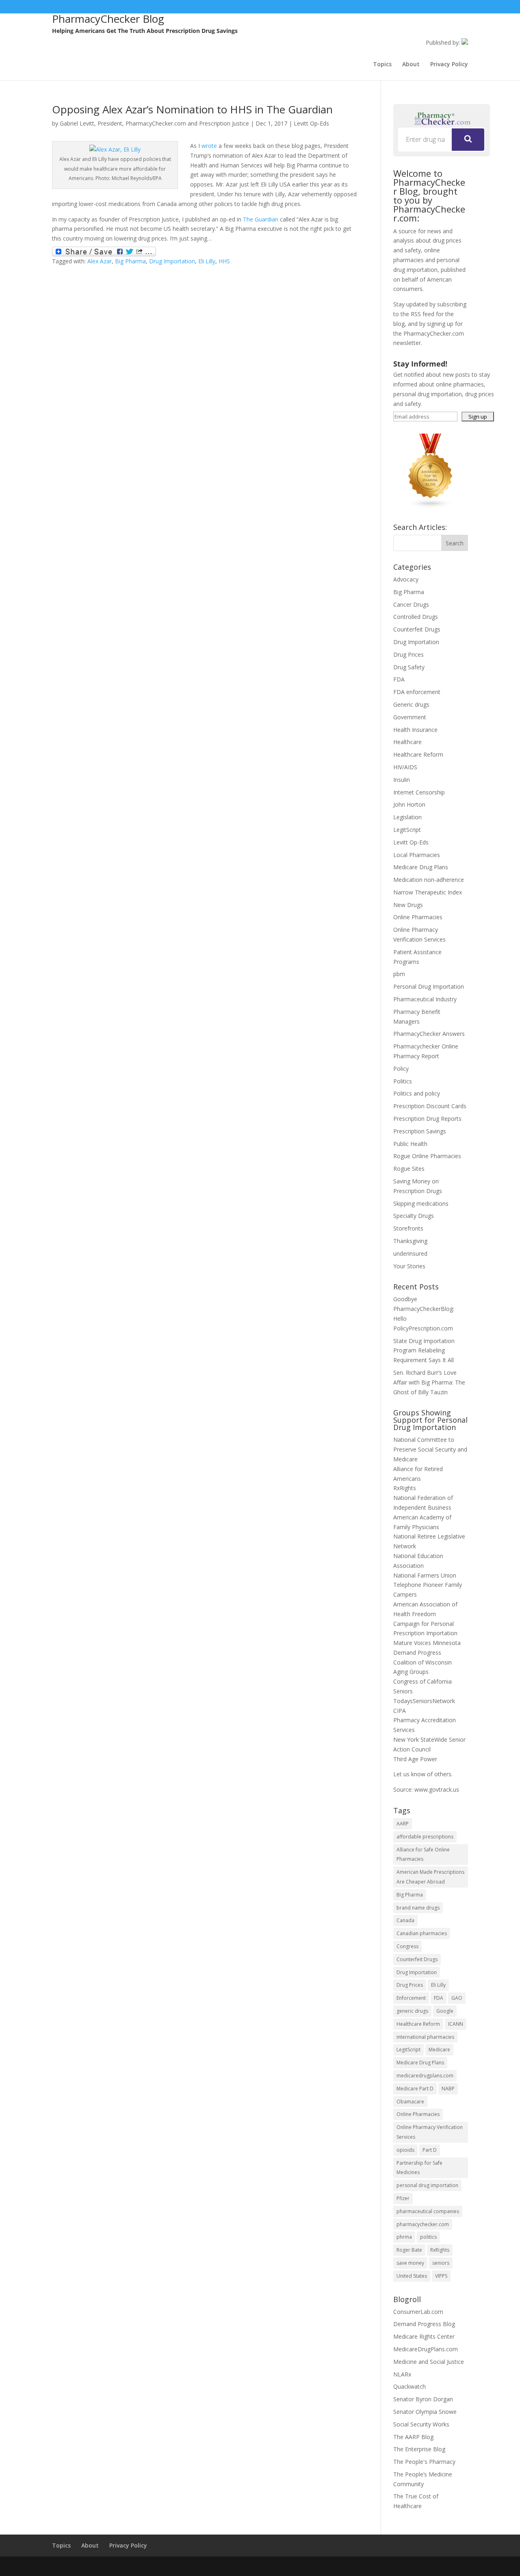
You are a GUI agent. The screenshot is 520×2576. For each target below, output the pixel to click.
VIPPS (441, 2276)
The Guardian (261, 219)
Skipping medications (421, 1203)
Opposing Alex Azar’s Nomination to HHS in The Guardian (192, 109)
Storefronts (408, 1228)
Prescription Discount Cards (430, 1106)
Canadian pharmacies (422, 1933)
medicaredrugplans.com (425, 2076)
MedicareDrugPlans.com (426, 2349)
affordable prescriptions (425, 1837)
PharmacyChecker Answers (429, 1034)
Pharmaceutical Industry (425, 999)
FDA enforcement (417, 692)
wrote (209, 146)
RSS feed (422, 314)
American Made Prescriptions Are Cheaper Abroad (430, 1877)
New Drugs (408, 905)
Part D (430, 2150)
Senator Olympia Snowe (425, 2412)
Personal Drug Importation (429, 986)
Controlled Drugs (416, 617)
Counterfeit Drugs (417, 629)
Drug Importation (172, 261)
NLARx (402, 2374)
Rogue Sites (409, 1169)
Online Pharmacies (418, 917)
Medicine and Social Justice (429, 2362)
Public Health (410, 1144)
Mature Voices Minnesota (427, 1643)
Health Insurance (415, 730)
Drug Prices (408, 654)
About (411, 65)
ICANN (456, 2024)
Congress (407, 1946)
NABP (448, 2089)
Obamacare (410, 2102)
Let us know (409, 1774)
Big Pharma (130, 261)
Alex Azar (100, 261)
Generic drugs (411, 704)
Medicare (439, 2050)
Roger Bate (409, 2250)
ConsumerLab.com (418, 2312)
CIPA (400, 1711)
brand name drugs (418, 1908)
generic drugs (412, 2011)
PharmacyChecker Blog (108, 19)
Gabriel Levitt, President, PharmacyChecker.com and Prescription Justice (154, 123)
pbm (399, 974)
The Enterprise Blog (419, 2449)
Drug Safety (409, 667)
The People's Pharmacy (424, 2462)
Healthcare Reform (418, 754)
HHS (224, 261)
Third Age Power (415, 1759)
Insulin (402, 780)
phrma (404, 2237)
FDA (399, 679)
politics (428, 2237)
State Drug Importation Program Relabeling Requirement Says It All (424, 1351)
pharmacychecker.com (423, 2224)
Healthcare (407, 742)
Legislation (407, 817)
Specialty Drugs (414, 1216)
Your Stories (409, 1266)
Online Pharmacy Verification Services (430, 2132)
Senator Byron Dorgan (423, 2399)
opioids (405, 2150)
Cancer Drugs (411, 604)
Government (410, 717)
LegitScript (407, 830)
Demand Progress (417, 1653)
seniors (441, 2263)
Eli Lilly (207, 261)
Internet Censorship (419, 792)
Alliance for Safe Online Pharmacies (423, 1854)
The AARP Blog (413, 2437)
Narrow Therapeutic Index (428, 892)
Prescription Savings (420, 1131)
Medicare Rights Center (424, 2336)
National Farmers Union (425, 1575)
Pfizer (403, 2198)
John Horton (409, 804)
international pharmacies (425, 2037)
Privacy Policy (449, 65)
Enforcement (411, 1998)
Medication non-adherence (429, 880)
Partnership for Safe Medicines (419, 2168)
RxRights (405, 1488)
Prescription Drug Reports (427, 1119)
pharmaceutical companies (428, 2211)
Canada (405, 1920)
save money (410, 2263)
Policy (401, 1069)
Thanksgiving (410, 1241)
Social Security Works (421, 2424)
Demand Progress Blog (424, 2324)
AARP (403, 1824)
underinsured (410, 1253)
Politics (403, 1081)
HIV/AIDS (405, 767)
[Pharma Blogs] (431, 506)
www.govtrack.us (437, 1789)
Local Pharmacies (417, 855)
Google (445, 2011)
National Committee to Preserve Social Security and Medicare (430, 1449)
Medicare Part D (415, 2089)
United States (412, 2276)
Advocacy (406, 579)
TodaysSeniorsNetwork (424, 1701)
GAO (457, 1998)
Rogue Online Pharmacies (427, 1156)
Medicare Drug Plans (421, 867)
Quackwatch (409, 2386)
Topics (382, 65)
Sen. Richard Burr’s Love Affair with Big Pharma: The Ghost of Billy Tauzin (429, 1382)
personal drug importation (427, 2185)
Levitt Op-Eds (311, 123)
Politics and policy (417, 1093)
